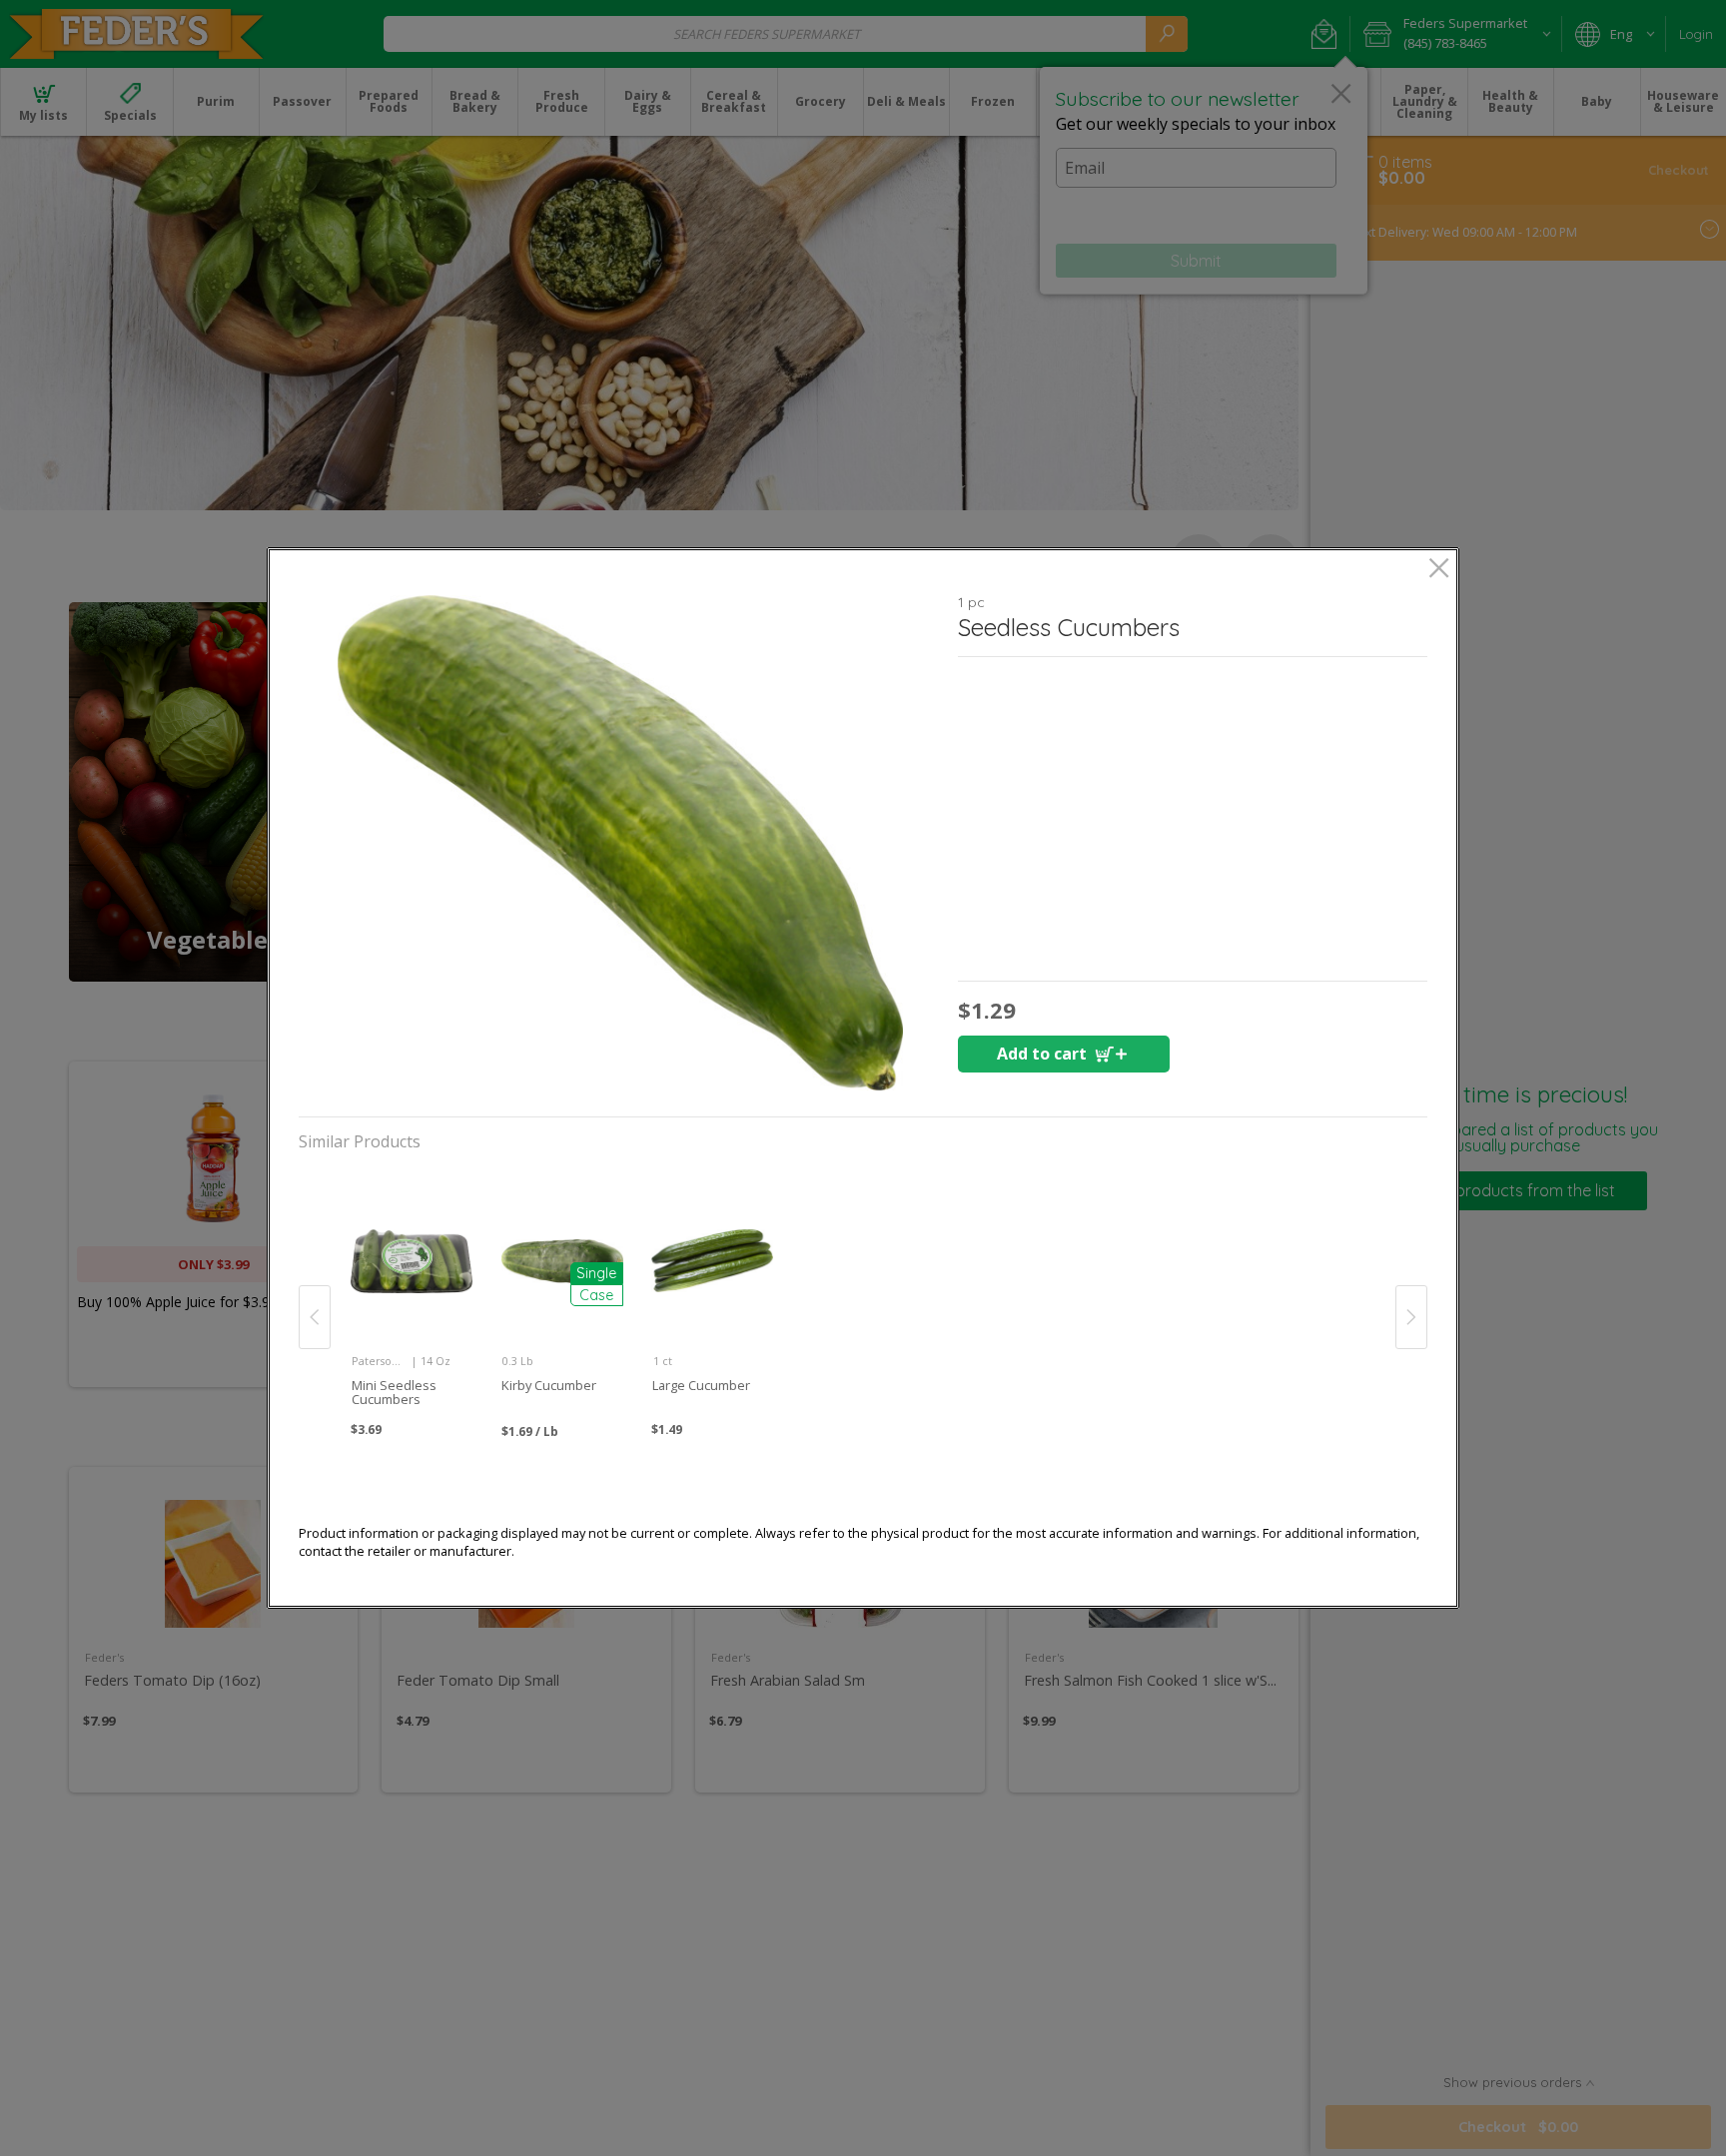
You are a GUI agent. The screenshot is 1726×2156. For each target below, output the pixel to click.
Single (596, 1273)
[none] (411, 1295)
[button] (620, 843)
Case (596, 1295)
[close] (1439, 570)
